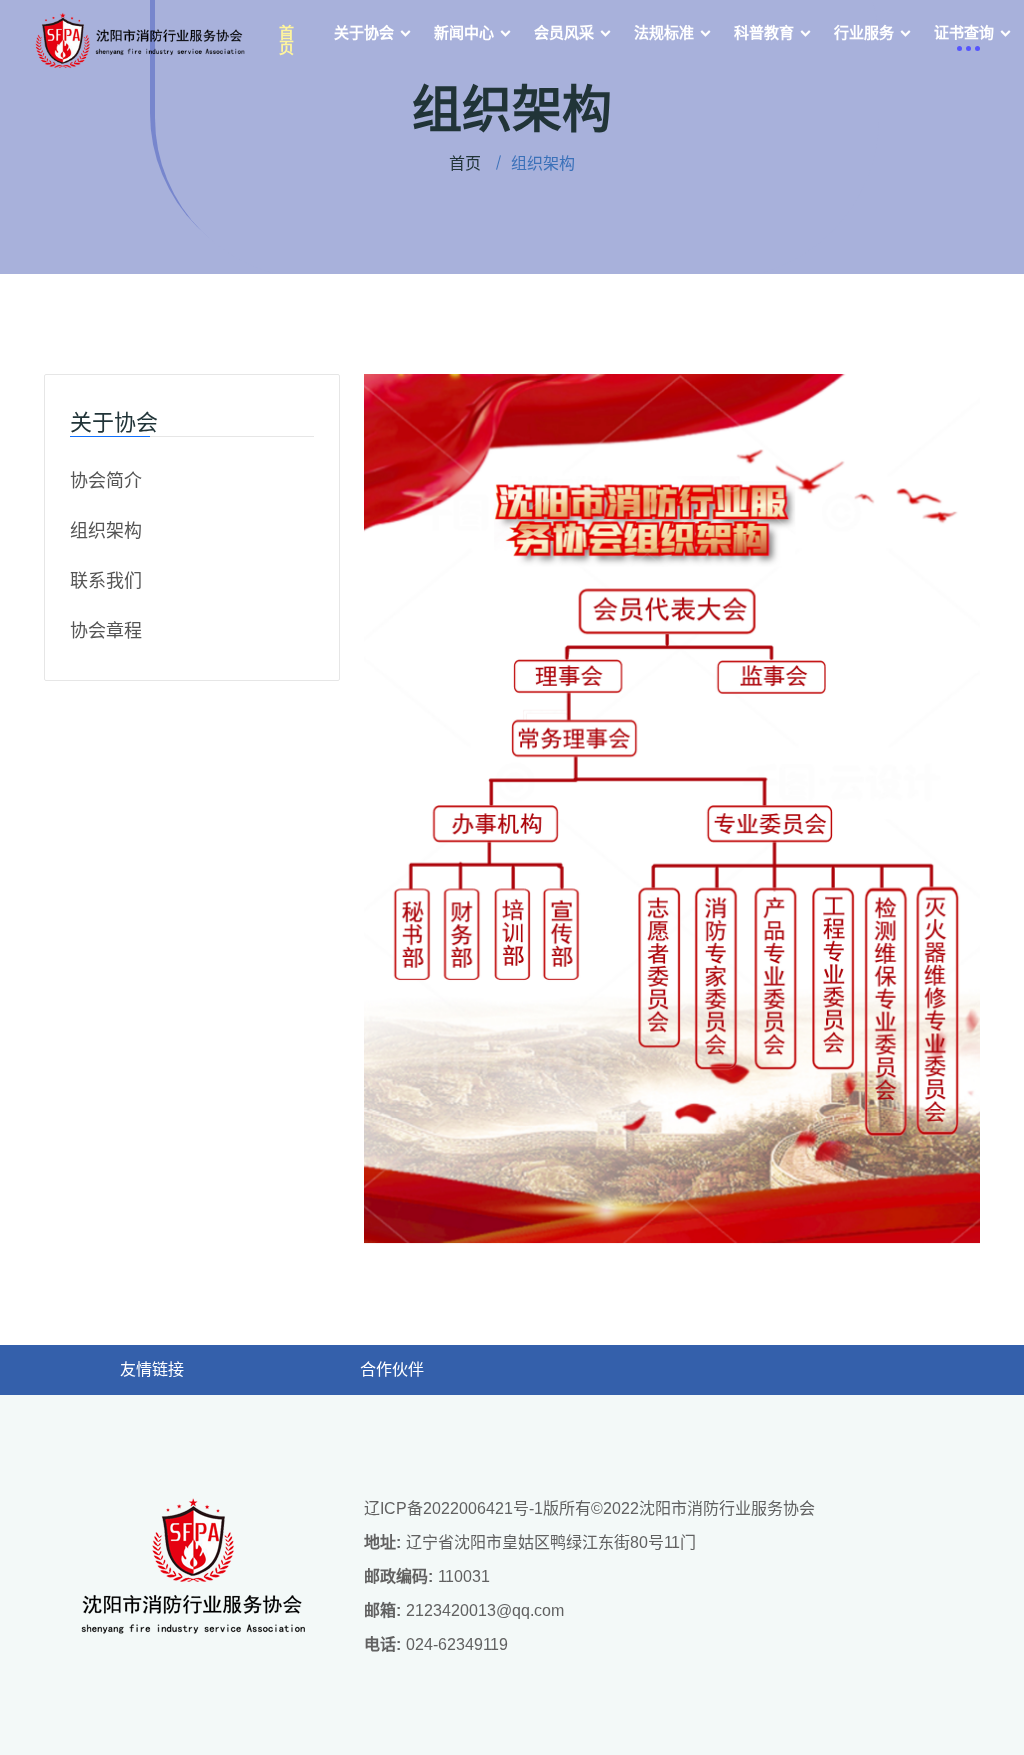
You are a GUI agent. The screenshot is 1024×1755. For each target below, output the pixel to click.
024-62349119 (457, 1644)
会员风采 (564, 32)
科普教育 (764, 32)
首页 (286, 40)
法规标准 (664, 32)
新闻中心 (464, 32)
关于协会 (364, 32)
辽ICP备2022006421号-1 (453, 1508)
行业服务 (864, 32)
